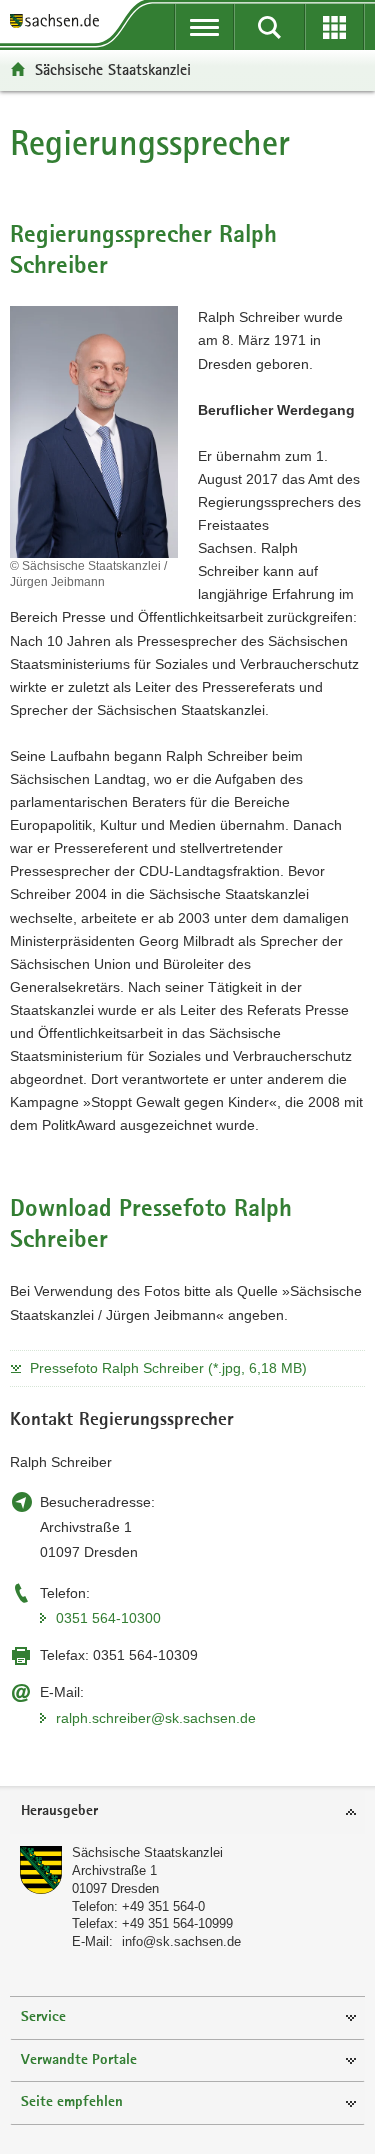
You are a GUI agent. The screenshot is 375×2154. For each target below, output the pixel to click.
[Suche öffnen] (269, 27)
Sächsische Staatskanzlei (113, 69)
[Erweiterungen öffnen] (334, 27)
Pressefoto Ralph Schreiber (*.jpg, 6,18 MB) (168, 1368)
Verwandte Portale (79, 2060)
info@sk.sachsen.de (181, 1941)
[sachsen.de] (59, 22)
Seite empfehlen (72, 2102)
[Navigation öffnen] (204, 27)
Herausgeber (59, 1811)
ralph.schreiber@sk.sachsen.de (156, 1718)
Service (43, 2017)
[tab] (187, 1812)
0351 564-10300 (108, 1618)
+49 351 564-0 (163, 1906)
